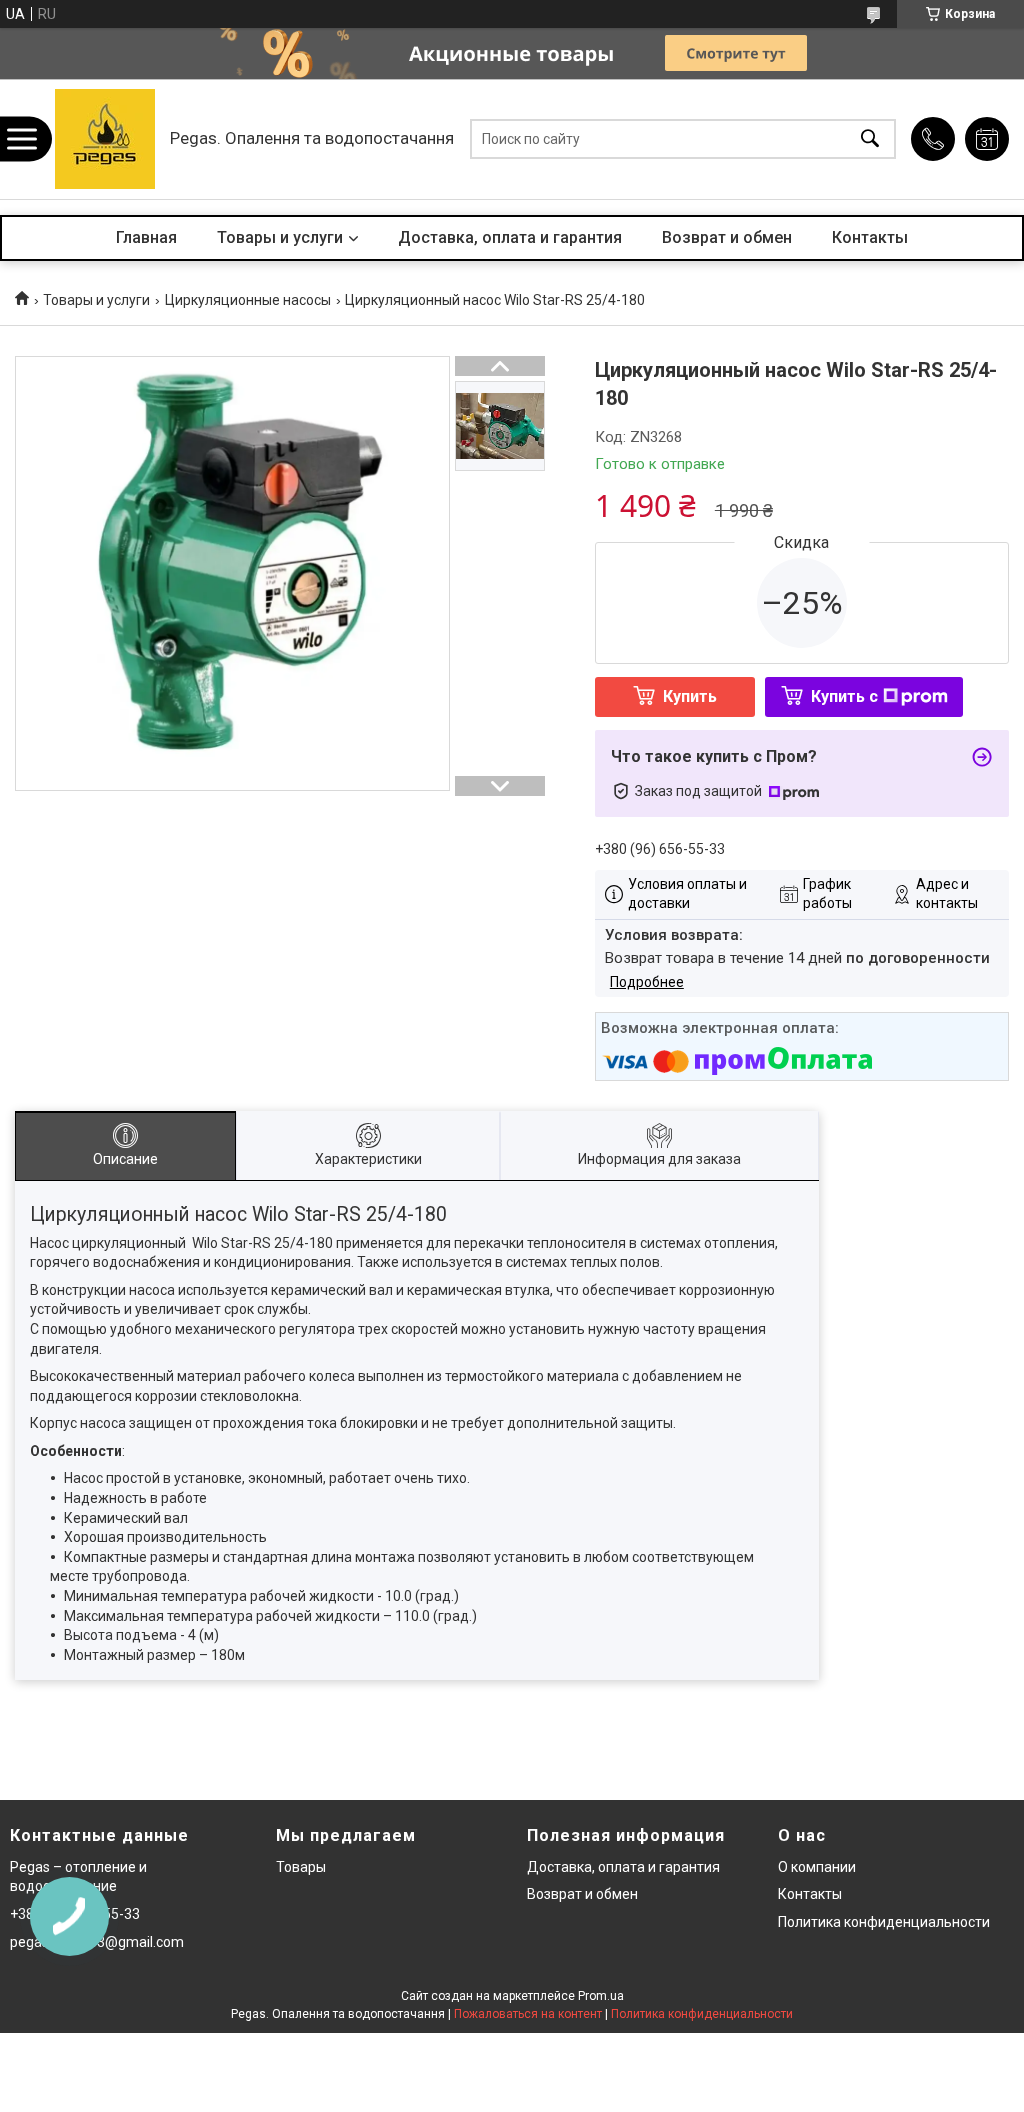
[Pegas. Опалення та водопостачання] (105, 139)
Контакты (870, 237)
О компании (817, 1867)
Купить (690, 696)
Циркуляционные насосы (248, 300)
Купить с (844, 696)
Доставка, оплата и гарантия (510, 237)
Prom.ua (601, 1996)
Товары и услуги (280, 237)
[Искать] (870, 139)
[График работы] (987, 139)
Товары (301, 1867)
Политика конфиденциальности (884, 1922)
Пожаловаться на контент (528, 2014)
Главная (146, 237)
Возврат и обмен (727, 237)
